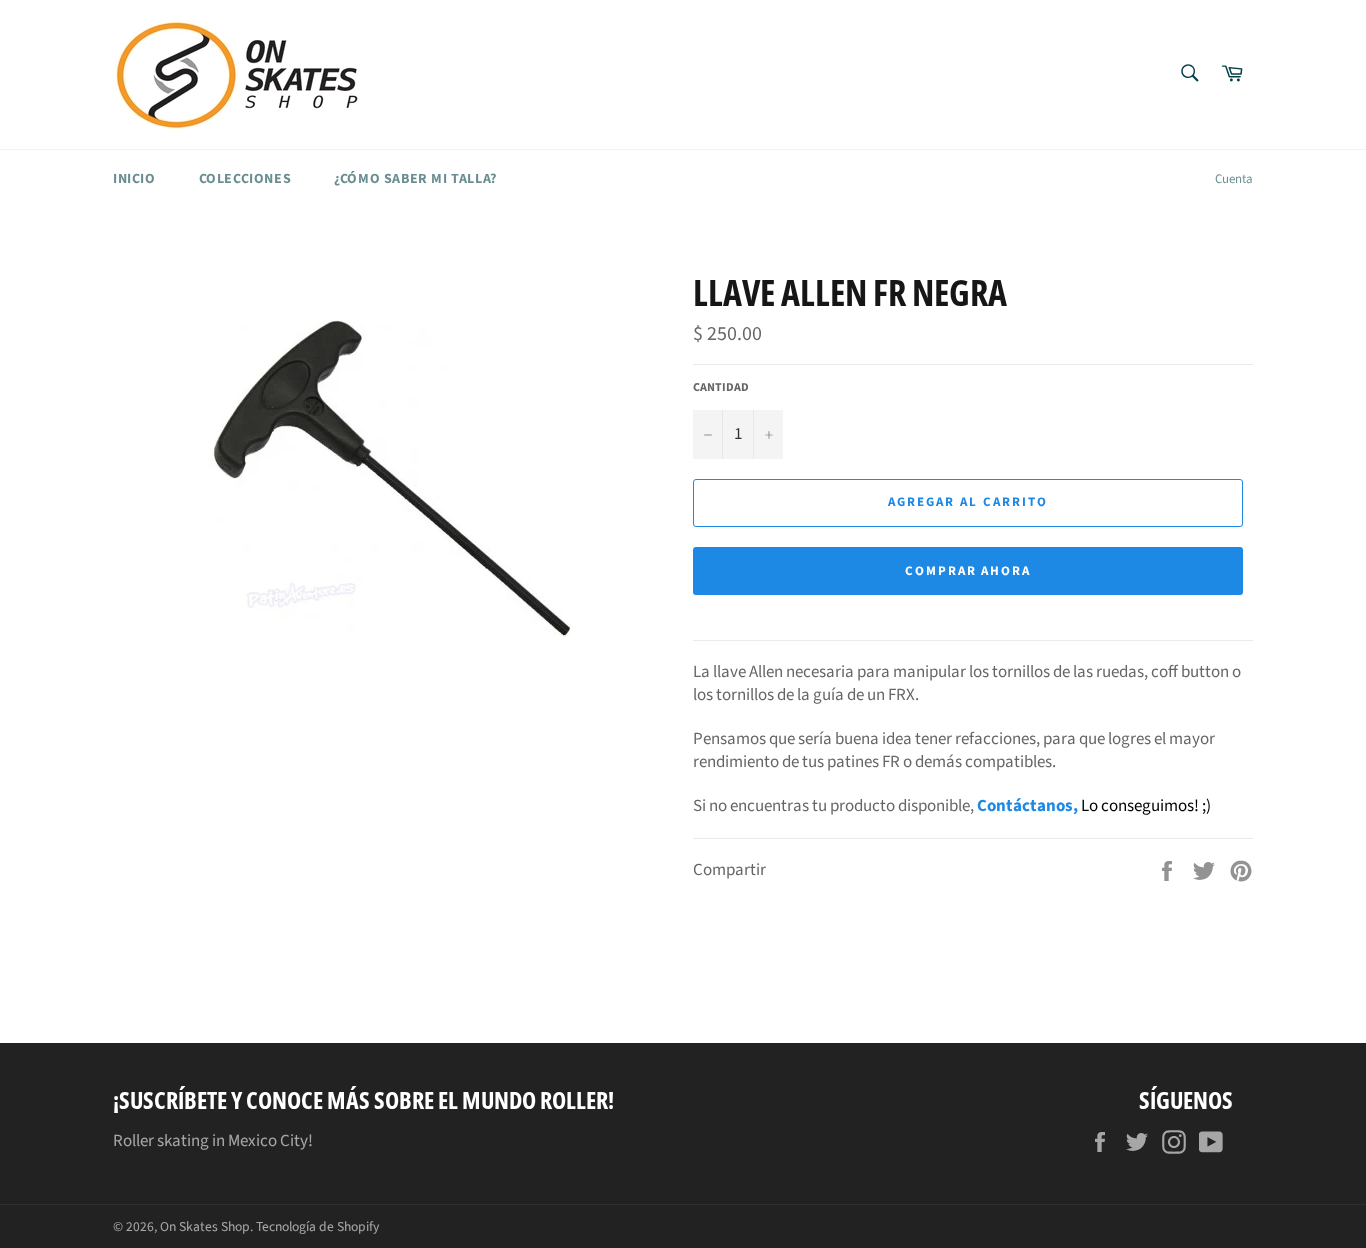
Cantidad (721, 388)
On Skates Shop (205, 1226)
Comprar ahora (968, 571)
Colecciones (245, 179)
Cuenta (1234, 179)
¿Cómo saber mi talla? (415, 179)
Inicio (134, 179)
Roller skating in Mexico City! (213, 1141)
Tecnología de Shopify (317, 1226)
